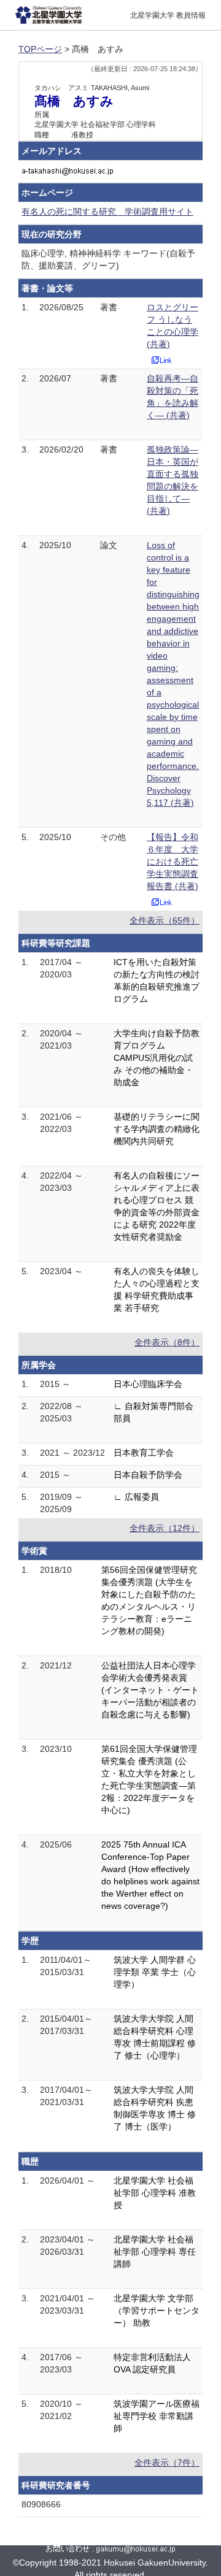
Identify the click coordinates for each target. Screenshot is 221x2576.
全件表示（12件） (165, 1528)
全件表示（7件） (167, 2463)
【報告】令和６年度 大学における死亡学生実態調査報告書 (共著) (173, 862)
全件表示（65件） (165, 920)
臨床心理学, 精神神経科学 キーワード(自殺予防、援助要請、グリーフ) (108, 259)
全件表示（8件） (167, 1342)
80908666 (41, 2504)
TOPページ (40, 49)
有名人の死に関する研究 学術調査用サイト (107, 212)
